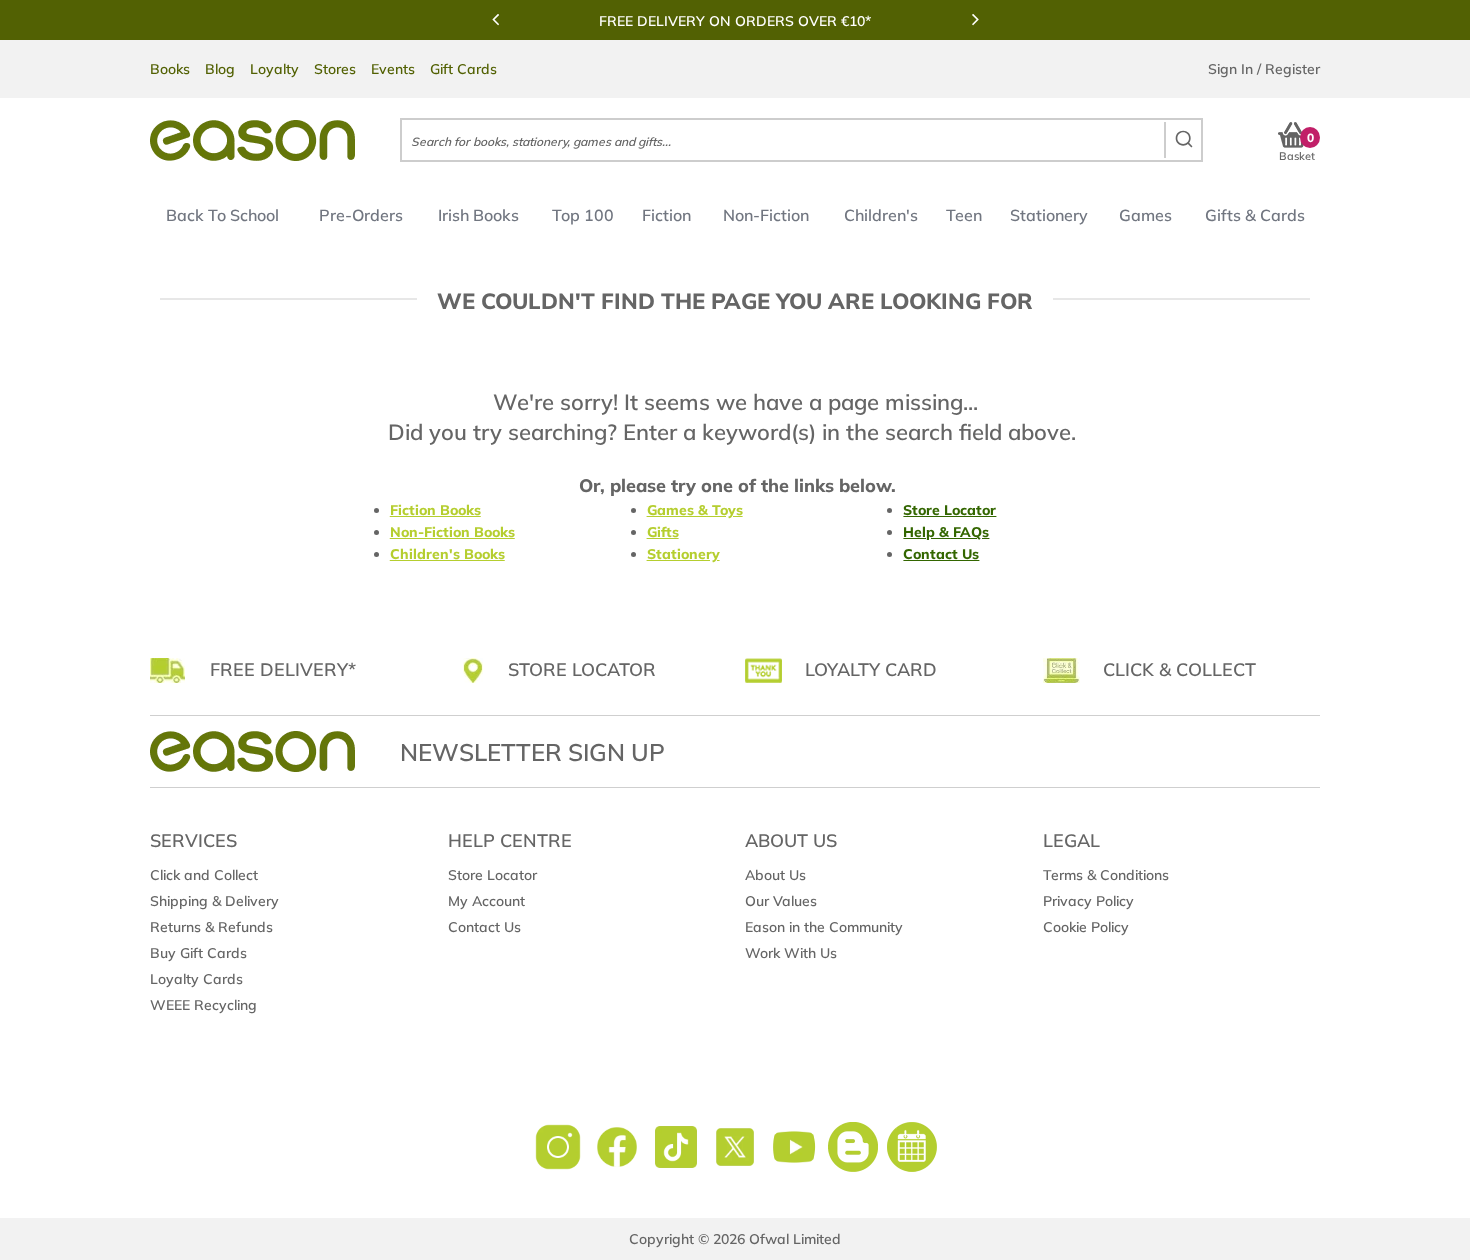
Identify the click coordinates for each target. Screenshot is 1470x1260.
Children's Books (447, 554)
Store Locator (949, 510)
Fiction (666, 215)
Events (393, 69)
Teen (964, 215)
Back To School (222, 215)
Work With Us (791, 953)
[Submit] (1182, 140)
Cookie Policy (1086, 927)
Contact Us (941, 554)
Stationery (1049, 215)
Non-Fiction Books (452, 532)
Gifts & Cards (1255, 215)
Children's (881, 215)
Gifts (663, 532)
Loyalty (274, 69)
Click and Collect (204, 875)
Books (170, 69)
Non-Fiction (766, 215)
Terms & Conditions (1106, 875)
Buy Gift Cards (198, 953)
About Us (775, 875)
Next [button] (975, 19)
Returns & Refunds (211, 927)
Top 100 (583, 215)
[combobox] (801, 140)
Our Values (781, 901)
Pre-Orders (361, 215)
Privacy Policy (1088, 901)
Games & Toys (695, 510)
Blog (220, 69)
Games (1145, 215)
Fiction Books (435, 510)
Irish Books (478, 215)
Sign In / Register (1264, 69)
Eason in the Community (824, 927)
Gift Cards (463, 69)
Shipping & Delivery (214, 901)
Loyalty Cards (196, 979)
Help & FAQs (946, 532)
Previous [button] (495, 19)
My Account (486, 901)
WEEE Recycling (203, 1005)
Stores (335, 69)
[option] (735, 21)
